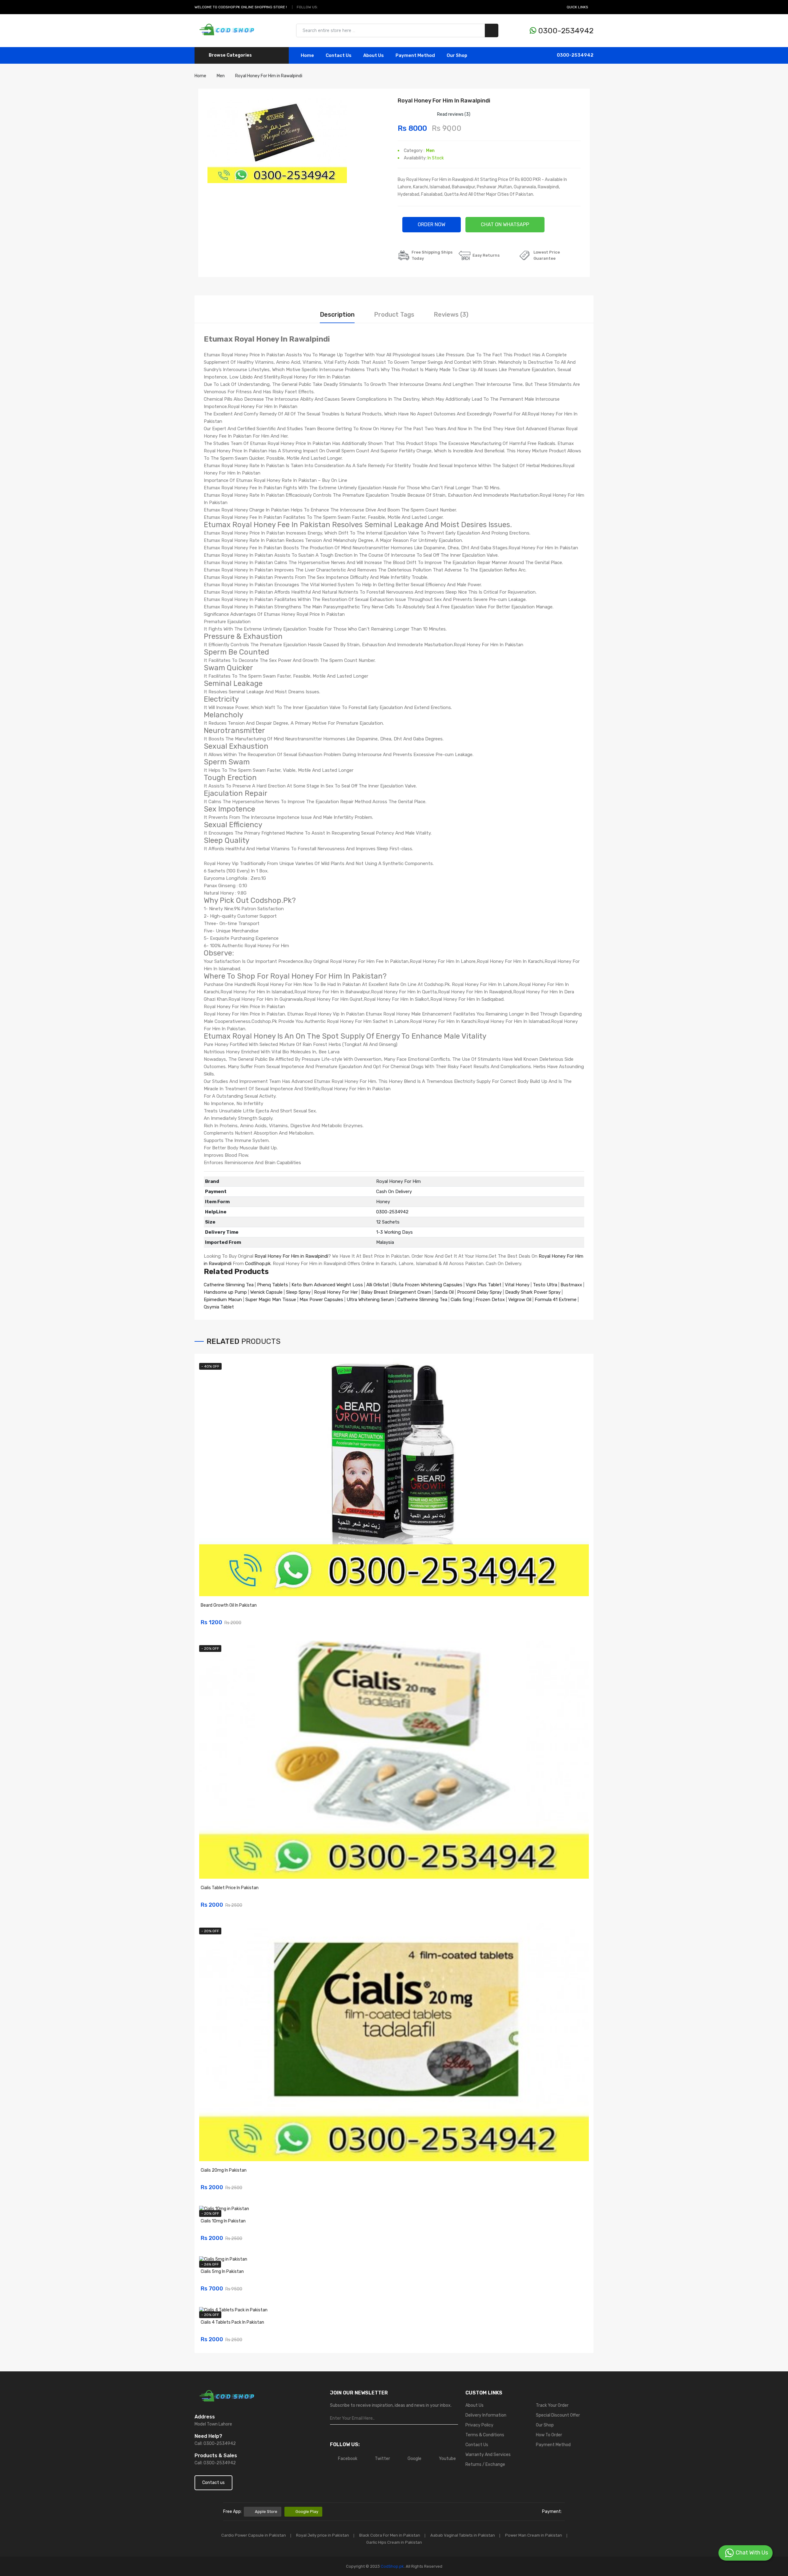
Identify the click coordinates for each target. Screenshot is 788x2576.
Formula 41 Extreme (556, 1300)
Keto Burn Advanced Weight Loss (327, 1285)
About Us (374, 55)
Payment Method (415, 55)
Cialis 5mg (461, 1300)
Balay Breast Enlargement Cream (396, 1292)
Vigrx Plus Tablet (484, 1285)
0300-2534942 (565, 31)
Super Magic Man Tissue (271, 1300)
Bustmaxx (571, 1285)
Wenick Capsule (266, 1292)
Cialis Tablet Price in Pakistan (230, 1888)
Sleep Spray (298, 1292)
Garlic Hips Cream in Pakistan (394, 2542)
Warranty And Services (488, 2455)
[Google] (338, 7)
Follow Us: (307, 7)
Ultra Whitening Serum (370, 1300)
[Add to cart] (582, 1619)
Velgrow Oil (520, 1300)
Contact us (213, 2483)
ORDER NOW (432, 224)
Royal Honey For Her (336, 1292)
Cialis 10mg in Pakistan (223, 2221)
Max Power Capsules (321, 1300)
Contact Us (477, 2445)
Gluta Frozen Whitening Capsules (427, 1285)
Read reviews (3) (454, 114)
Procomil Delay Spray (479, 1292)
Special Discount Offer (558, 2415)
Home (307, 55)
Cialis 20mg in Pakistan (224, 2170)
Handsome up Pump (225, 1292)
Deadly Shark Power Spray (533, 1292)
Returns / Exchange (485, 2464)
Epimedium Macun (223, 1300)
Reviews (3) (451, 314)
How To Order (549, 2435)
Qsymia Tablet (219, 1307)
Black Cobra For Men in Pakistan (390, 2535)
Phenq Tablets (273, 1285)
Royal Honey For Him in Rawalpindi (291, 1256)
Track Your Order (552, 2405)
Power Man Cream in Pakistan (534, 2535)
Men (430, 151)
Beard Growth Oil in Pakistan (229, 1605)
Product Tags (394, 314)
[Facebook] (324, 7)
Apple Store (266, 2512)
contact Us (339, 55)
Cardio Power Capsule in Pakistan (254, 2535)
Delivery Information (486, 2415)
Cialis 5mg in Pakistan (222, 2272)
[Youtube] (345, 7)
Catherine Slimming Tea (229, 1285)
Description (337, 314)
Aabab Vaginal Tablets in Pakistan (463, 2535)
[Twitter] (331, 7)
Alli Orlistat (378, 1285)
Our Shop (457, 55)
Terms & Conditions (485, 2435)
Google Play (307, 2512)
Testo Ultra (545, 1285)
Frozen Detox (490, 1300)
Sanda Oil (445, 1292)
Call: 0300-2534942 (215, 2444)
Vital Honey (517, 1285)
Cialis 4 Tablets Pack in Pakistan (232, 2322)
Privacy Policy (479, 2425)
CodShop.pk (258, 1264)
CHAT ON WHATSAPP (505, 224)
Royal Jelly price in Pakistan (323, 2535)
